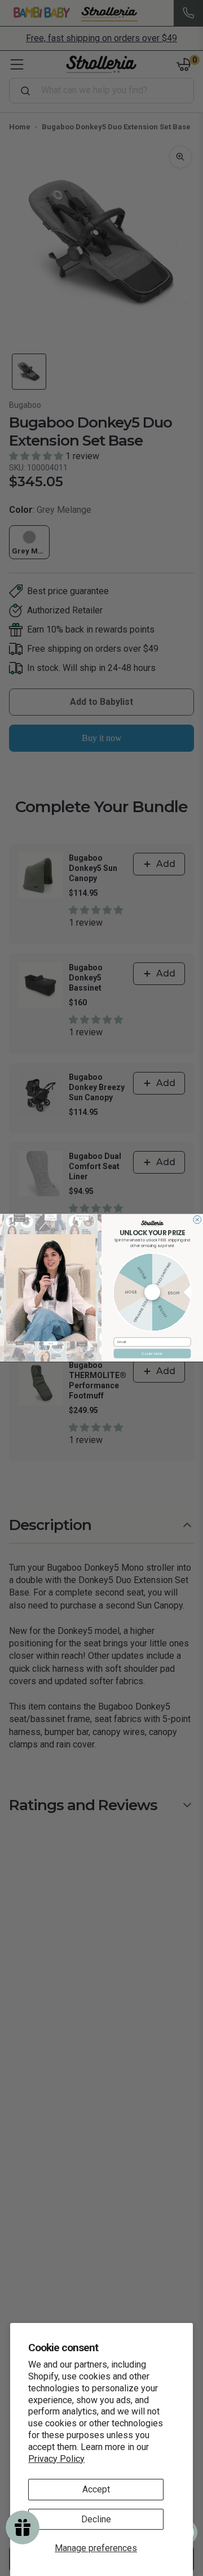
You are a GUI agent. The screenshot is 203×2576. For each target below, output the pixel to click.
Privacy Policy (56, 2459)
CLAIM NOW (152, 1354)
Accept (96, 2489)
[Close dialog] (197, 1220)
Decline (96, 2519)
